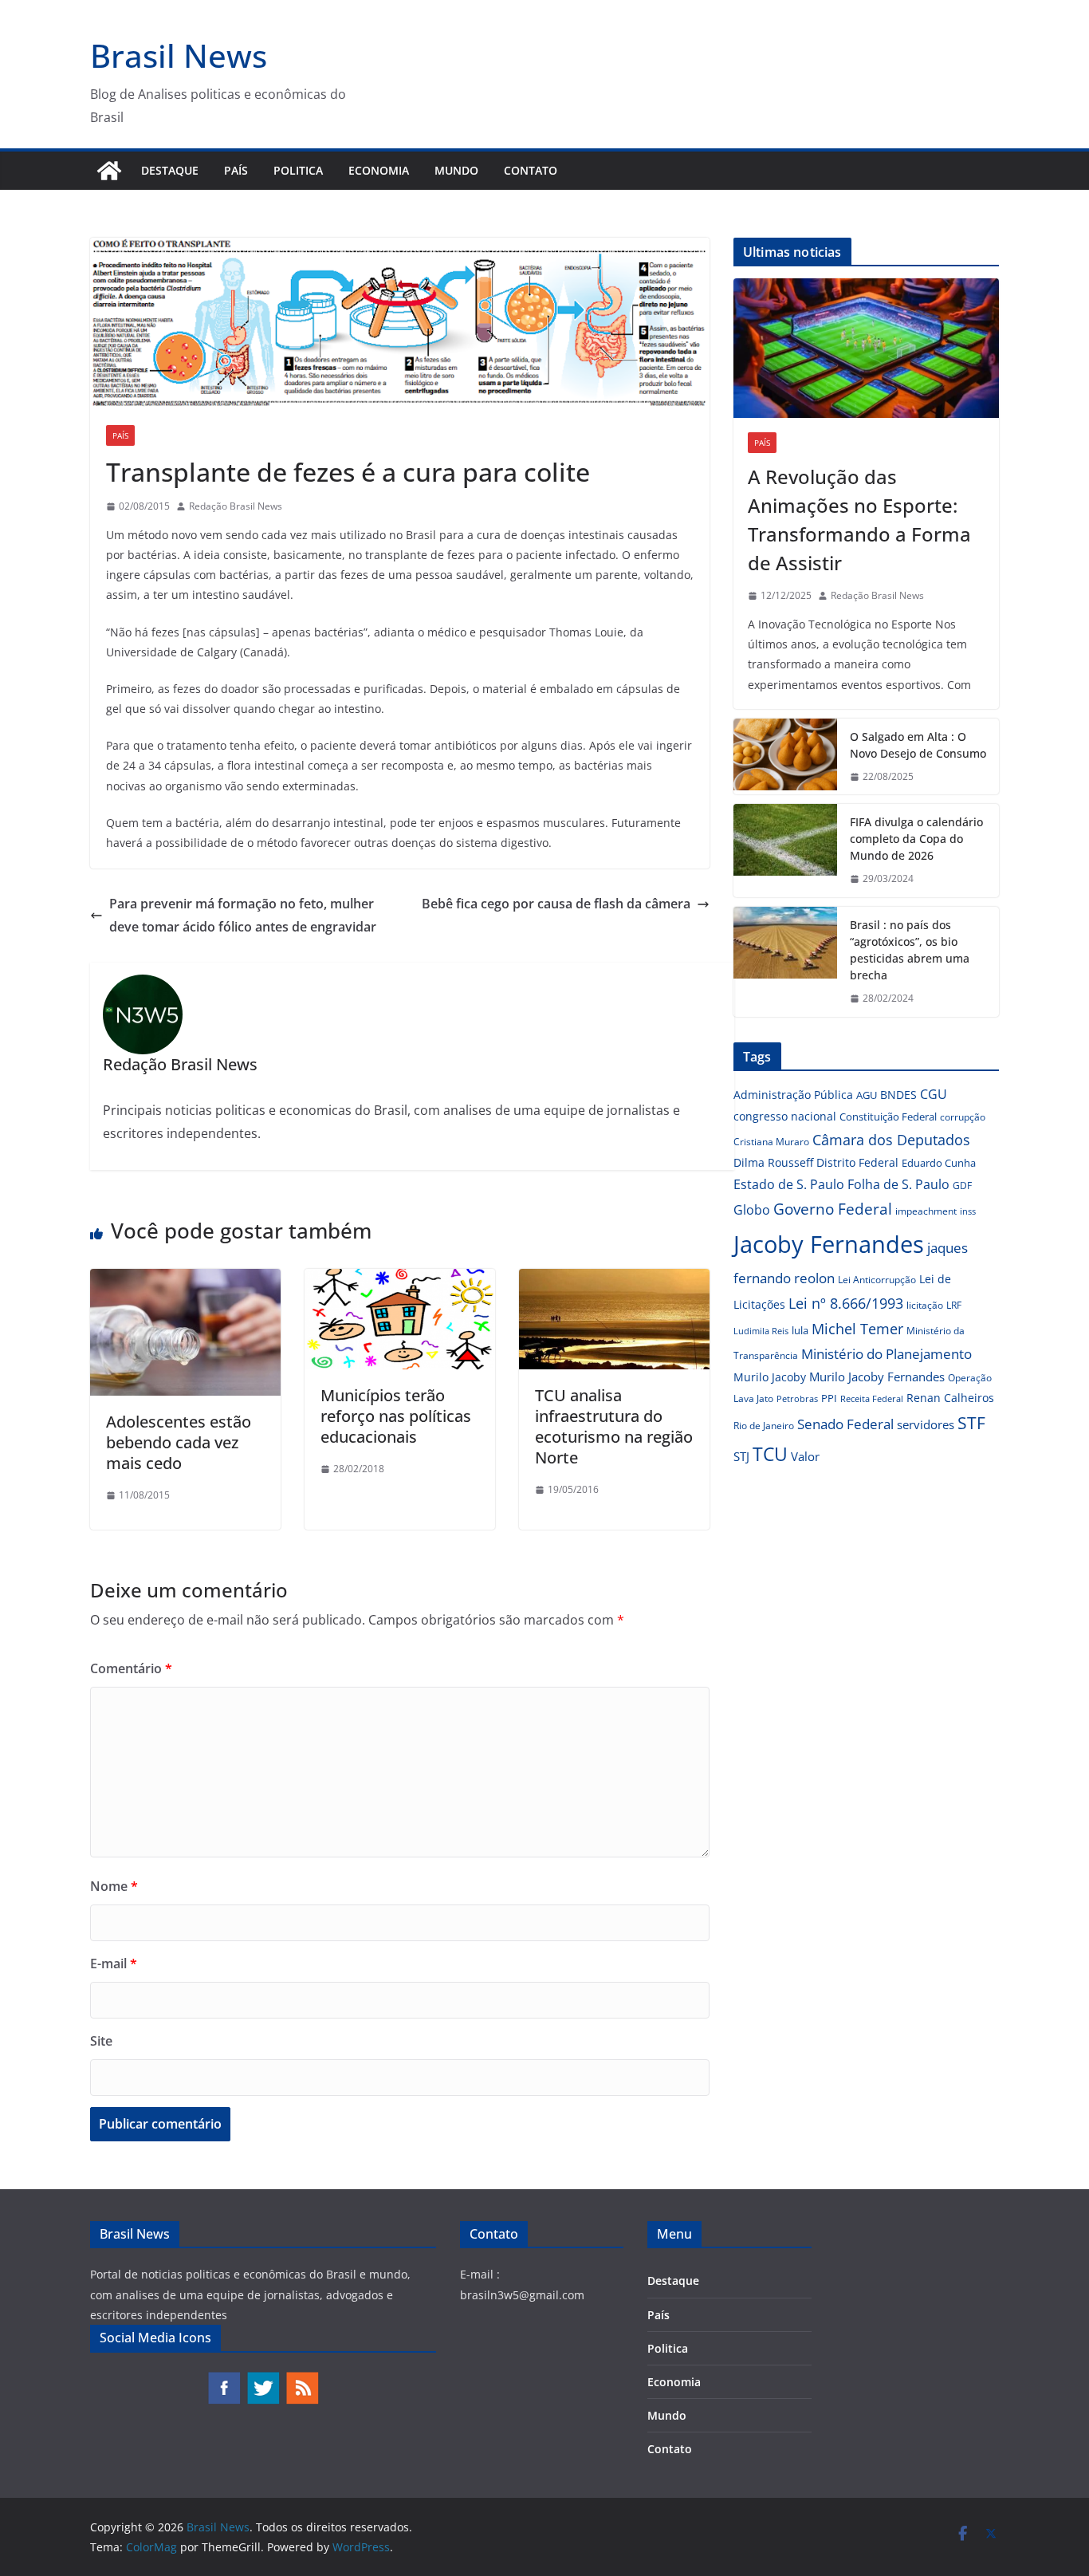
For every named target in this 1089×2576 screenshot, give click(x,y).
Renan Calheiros (950, 1398)
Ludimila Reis (761, 1331)
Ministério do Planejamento (887, 1354)
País (236, 170)
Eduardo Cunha (939, 1163)
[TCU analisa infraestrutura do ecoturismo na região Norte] (614, 1280)
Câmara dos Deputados (891, 1140)
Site (101, 2041)
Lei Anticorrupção (877, 1280)
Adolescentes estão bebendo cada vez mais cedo (179, 1442)
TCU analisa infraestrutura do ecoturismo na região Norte (614, 1426)
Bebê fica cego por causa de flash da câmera (556, 904)
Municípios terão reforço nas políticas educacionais (396, 1416)
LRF (954, 1305)
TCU (770, 1454)
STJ (741, 1456)
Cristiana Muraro (771, 1142)
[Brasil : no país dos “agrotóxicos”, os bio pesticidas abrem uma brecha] (785, 962)
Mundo (456, 170)
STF (971, 1423)
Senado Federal (845, 1424)
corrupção (963, 1117)
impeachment (926, 1211)
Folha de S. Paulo (898, 1184)
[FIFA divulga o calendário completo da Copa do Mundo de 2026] (785, 851)
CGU (934, 1094)
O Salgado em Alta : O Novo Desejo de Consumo (918, 745)
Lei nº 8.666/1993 (846, 1303)
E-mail (114, 1964)
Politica (298, 170)
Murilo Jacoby (770, 1377)
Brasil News (179, 55)
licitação (925, 1305)
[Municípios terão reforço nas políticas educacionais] (400, 1280)
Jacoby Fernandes (829, 1244)
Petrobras (797, 1398)
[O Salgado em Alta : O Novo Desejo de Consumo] (785, 757)
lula (800, 1330)
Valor (805, 1456)
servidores (926, 1424)
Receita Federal (872, 1398)
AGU (867, 1095)
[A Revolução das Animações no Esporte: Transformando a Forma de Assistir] (866, 348)
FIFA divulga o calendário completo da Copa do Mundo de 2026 (916, 839)
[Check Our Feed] (302, 2379)
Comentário (131, 1668)
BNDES (898, 1095)
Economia (379, 170)
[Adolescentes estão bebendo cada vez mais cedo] (185, 1280)
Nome (114, 1886)
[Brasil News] (109, 171)
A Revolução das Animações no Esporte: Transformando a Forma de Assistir (859, 520)
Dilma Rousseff (773, 1162)
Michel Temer (857, 1329)
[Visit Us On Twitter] (263, 2379)
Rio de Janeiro (764, 1425)
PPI (829, 1398)
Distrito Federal (857, 1162)
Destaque (170, 170)
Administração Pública (793, 1095)
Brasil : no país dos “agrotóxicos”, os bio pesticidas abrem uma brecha (910, 950)
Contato (531, 170)
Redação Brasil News (236, 506)
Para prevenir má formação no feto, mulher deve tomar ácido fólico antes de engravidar (243, 915)
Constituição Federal (888, 1117)
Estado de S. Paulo (789, 1184)
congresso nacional (785, 1116)
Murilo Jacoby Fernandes (877, 1377)
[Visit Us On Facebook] (224, 2379)
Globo (752, 1210)
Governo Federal (833, 1209)
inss (968, 1211)
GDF (962, 1186)
